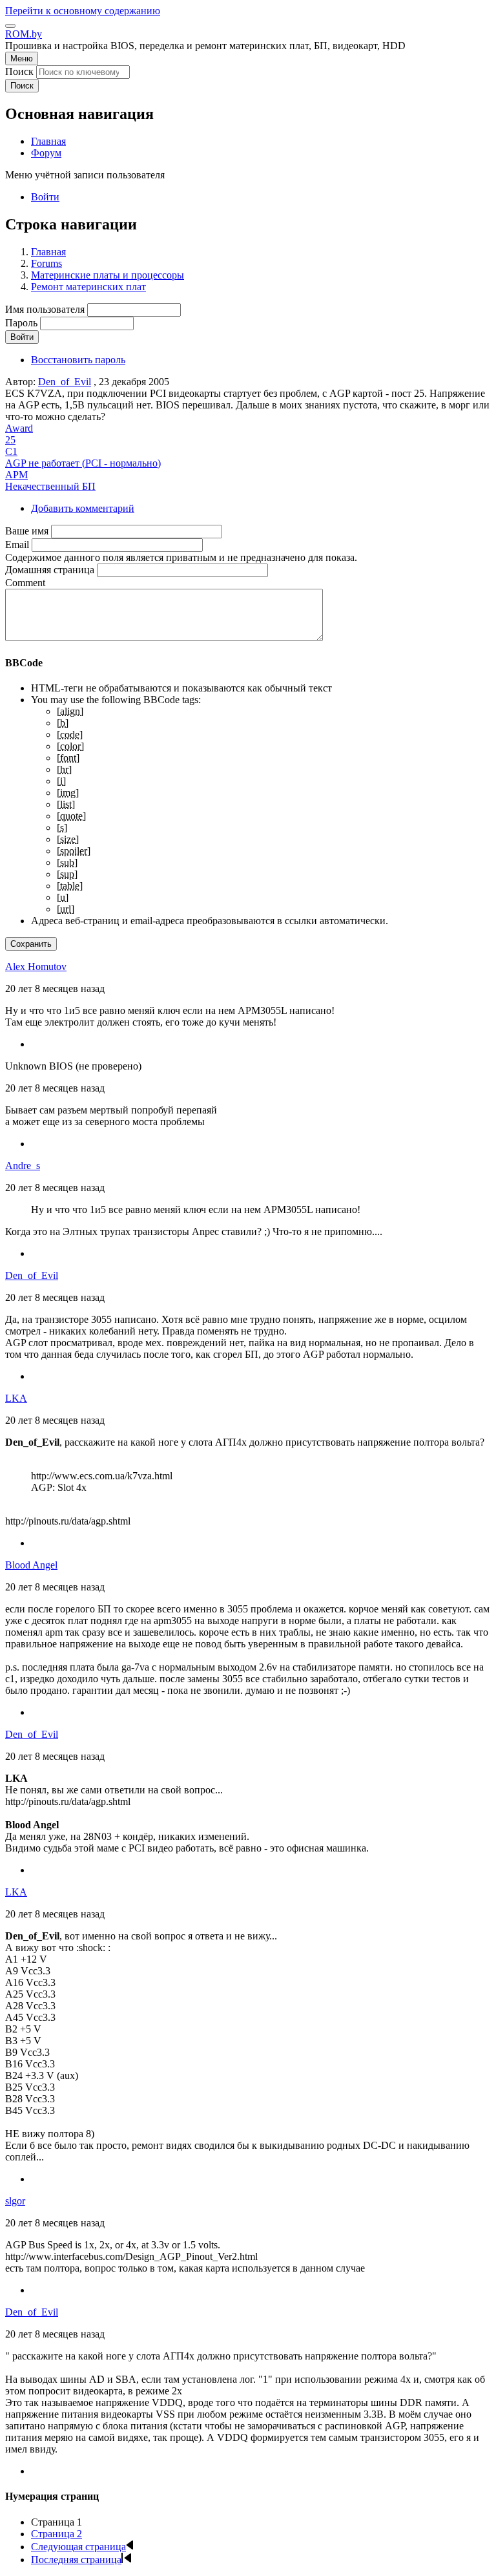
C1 (11, 451)
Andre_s (23, 1166)
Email (17, 544)
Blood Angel (31, 1565)
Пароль (21, 323)
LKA (16, 1398)
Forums (46, 263)
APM (16, 475)
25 (10, 440)
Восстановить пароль (78, 360)
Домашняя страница (50, 570)
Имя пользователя (45, 309)
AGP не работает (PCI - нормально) (83, 463)
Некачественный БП (50, 486)
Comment (25, 583)
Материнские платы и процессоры (108, 275)
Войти (45, 197)
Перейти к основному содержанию (83, 11)
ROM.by (24, 34)
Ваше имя (27, 531)
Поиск (19, 71)
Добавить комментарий (83, 508)
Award (19, 428)
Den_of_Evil (65, 382)
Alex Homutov (36, 966)
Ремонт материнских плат (88, 287)
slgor (15, 2201)
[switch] (10, 26)
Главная (48, 252)
